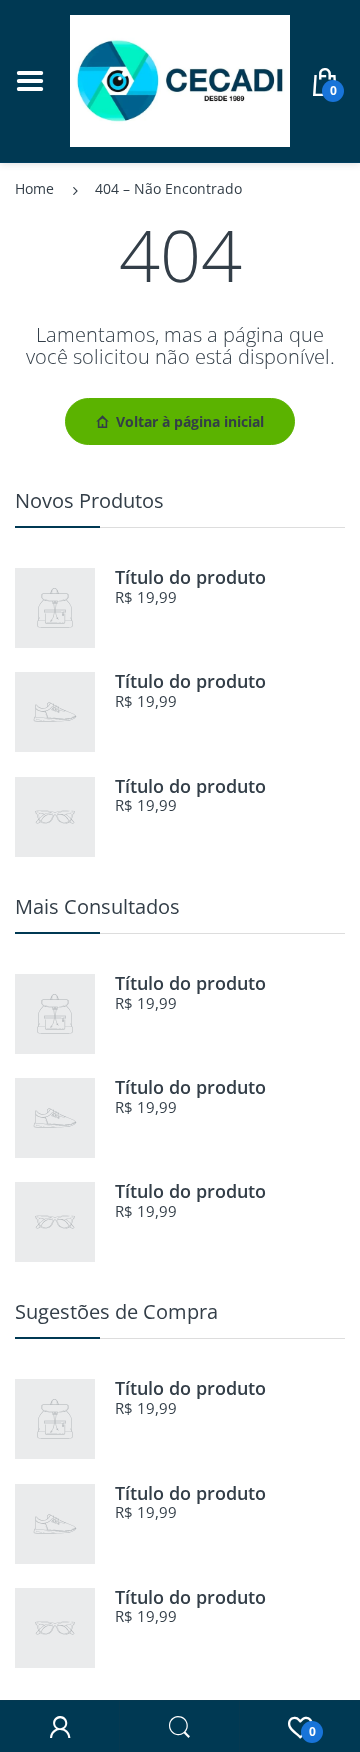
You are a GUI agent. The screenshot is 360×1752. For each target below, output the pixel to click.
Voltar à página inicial (190, 421)
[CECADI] (180, 79)
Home (34, 188)
